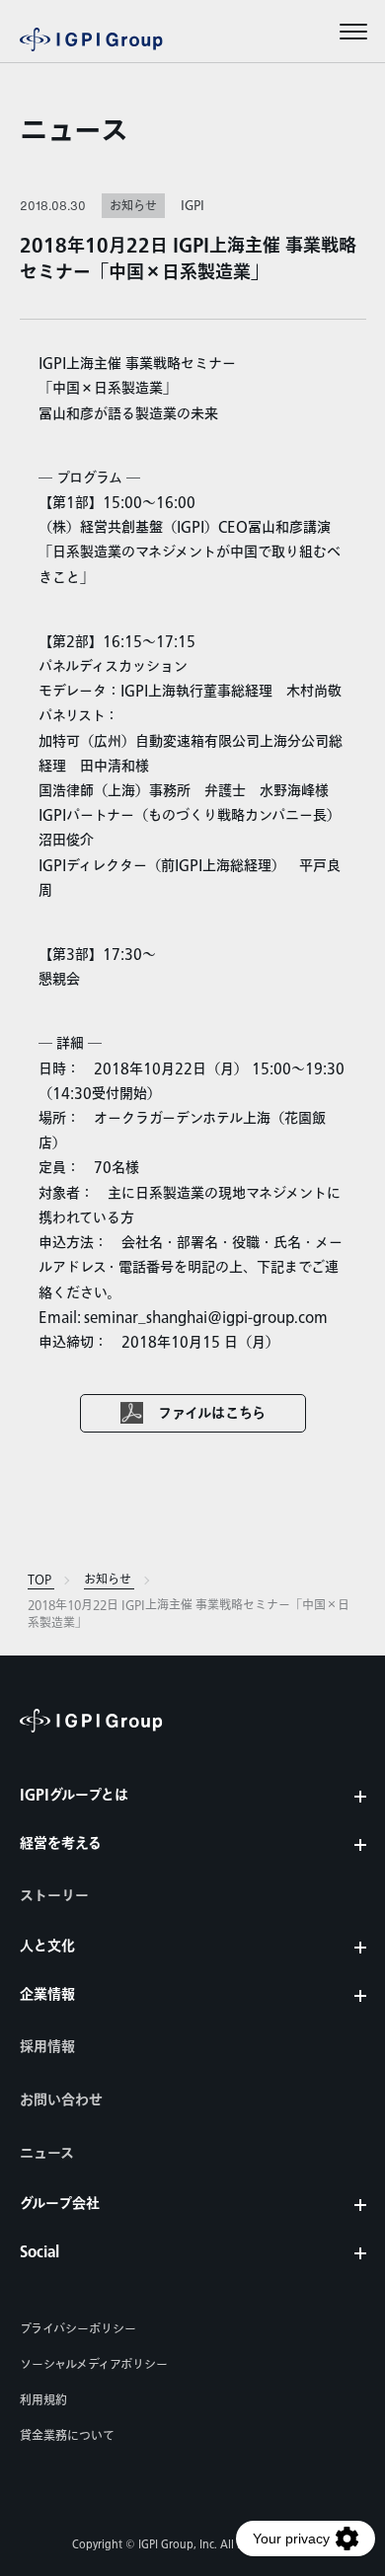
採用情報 (47, 2047)
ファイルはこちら (212, 1414)
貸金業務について (67, 2436)
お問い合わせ (61, 2100)
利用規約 (43, 2400)
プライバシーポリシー (78, 2329)
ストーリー (54, 1896)
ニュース (74, 132)
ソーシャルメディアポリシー (94, 2365)
